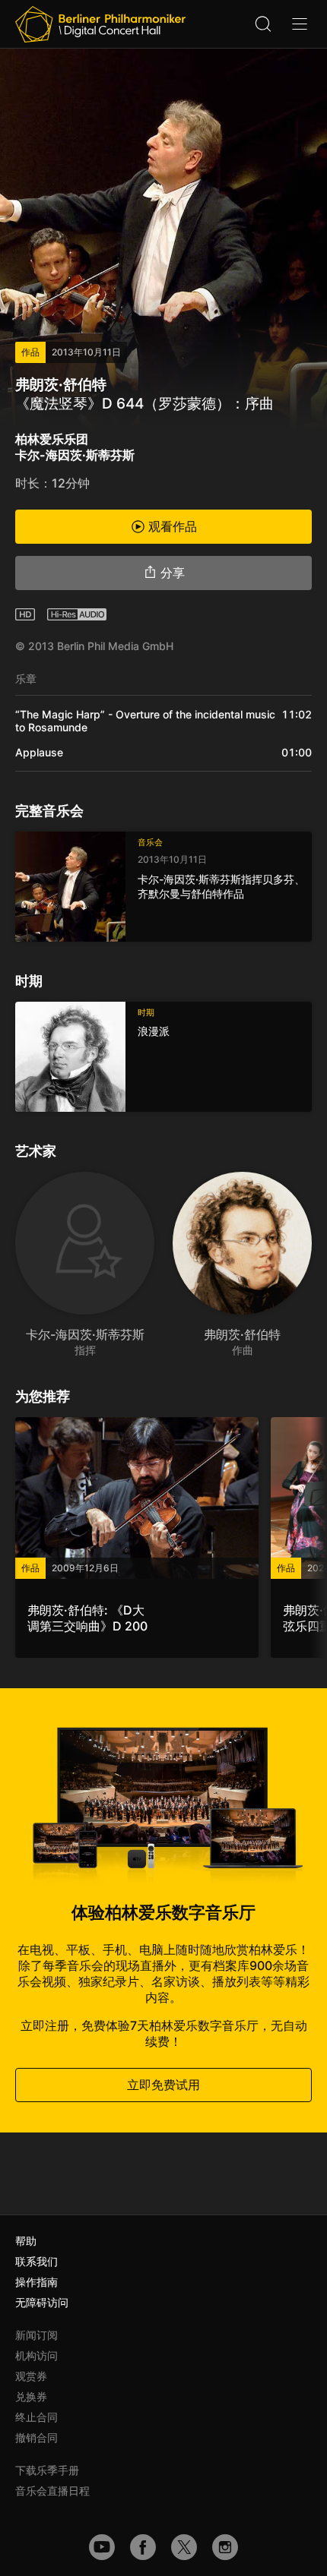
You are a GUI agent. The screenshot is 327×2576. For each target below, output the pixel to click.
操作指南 (37, 2282)
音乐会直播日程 (52, 2491)
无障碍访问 (42, 2302)
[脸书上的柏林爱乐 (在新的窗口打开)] (143, 2547)
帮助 (26, 2241)
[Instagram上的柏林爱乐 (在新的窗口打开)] (225, 2547)
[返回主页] (100, 24)
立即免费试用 (163, 2085)
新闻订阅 (37, 2335)
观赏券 (31, 2376)
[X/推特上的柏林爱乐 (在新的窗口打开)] (184, 2547)
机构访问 (37, 2355)
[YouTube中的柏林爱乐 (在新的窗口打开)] (102, 2547)
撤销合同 (37, 2437)
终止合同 (37, 2417)
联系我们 (37, 2261)
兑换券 (31, 2396)
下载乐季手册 (47, 2470)
